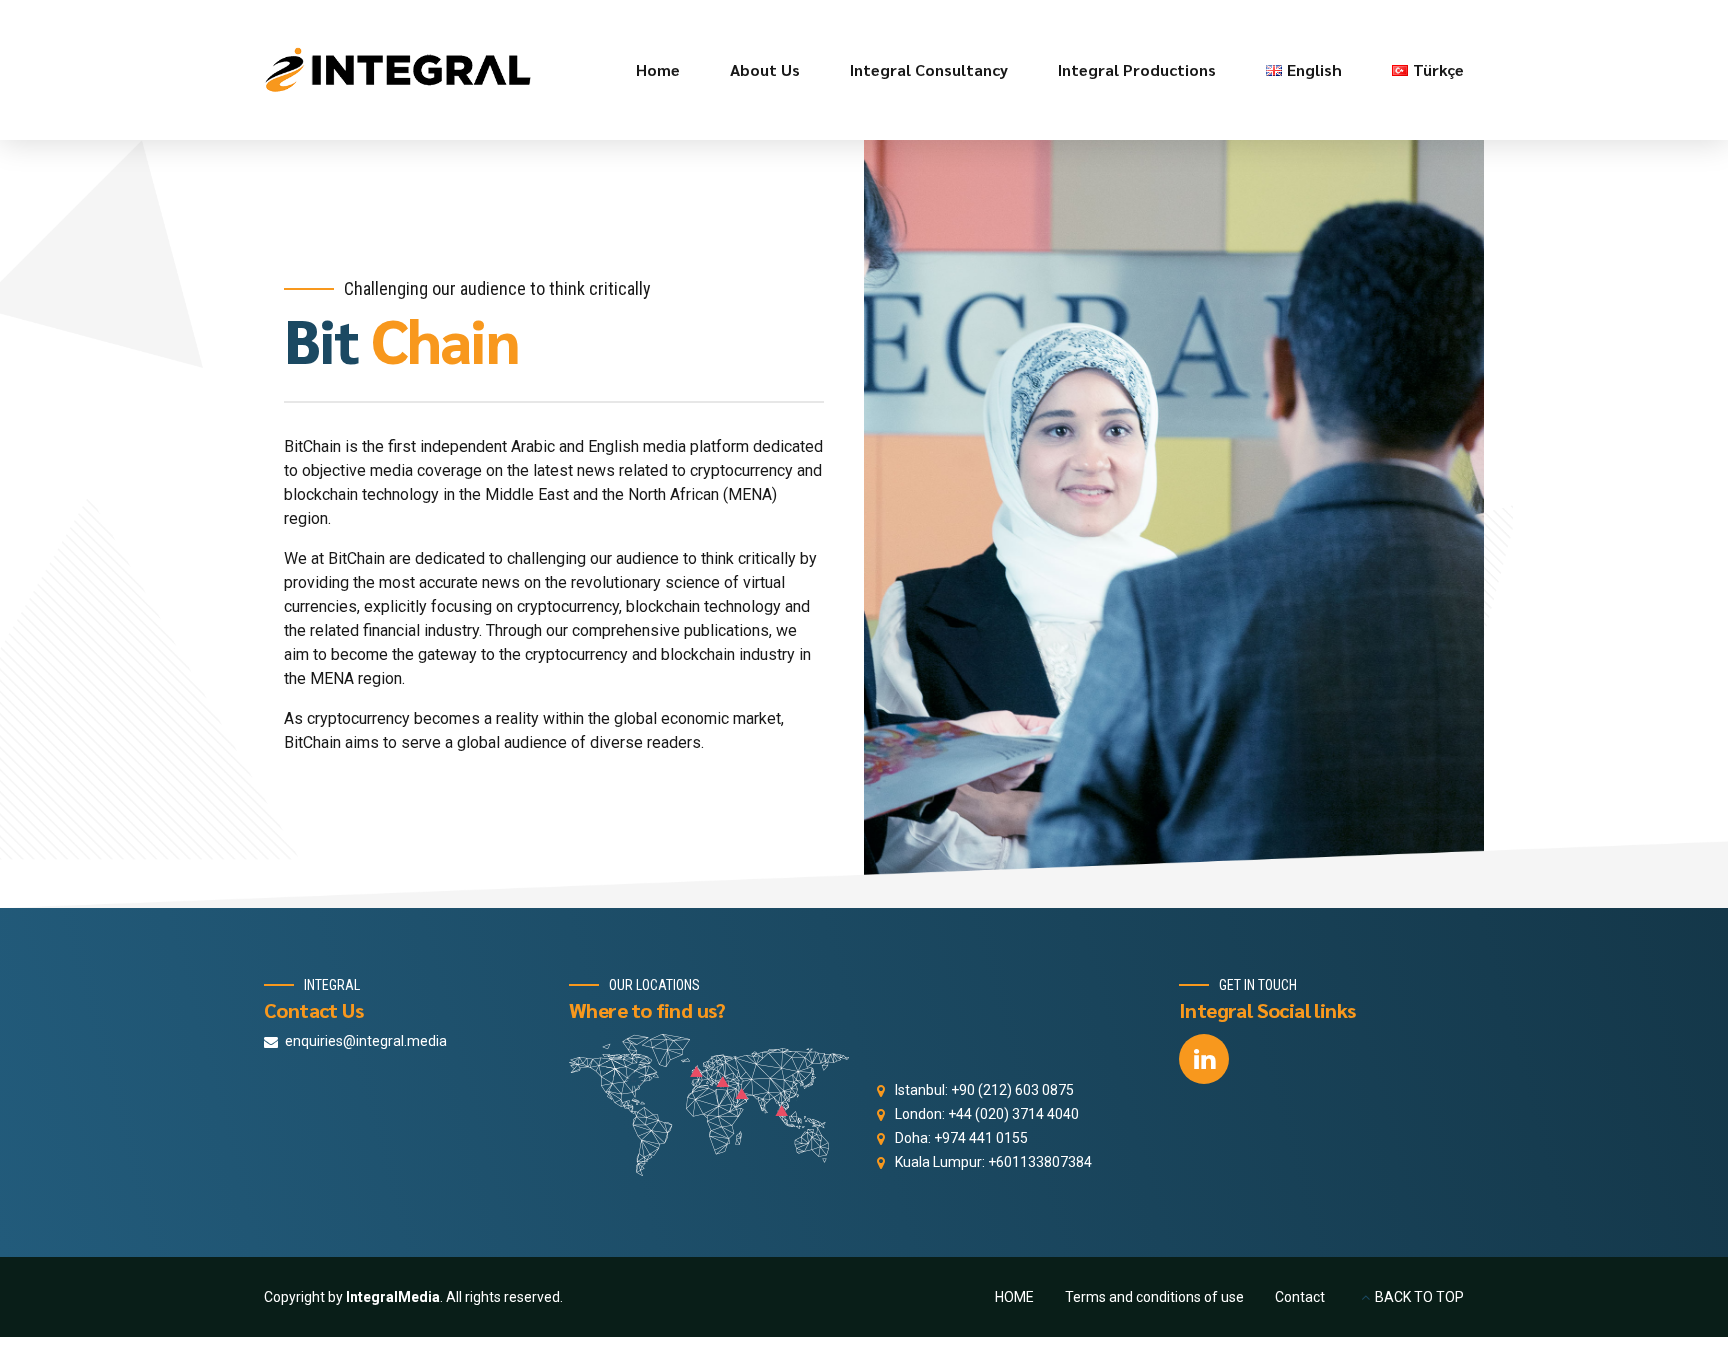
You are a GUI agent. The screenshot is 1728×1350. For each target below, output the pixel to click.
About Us (765, 69)
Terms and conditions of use (1154, 1297)
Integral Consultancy (929, 69)
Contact (1300, 1297)
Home (658, 69)
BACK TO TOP (1419, 1297)
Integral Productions (1137, 69)
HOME (1014, 1297)
